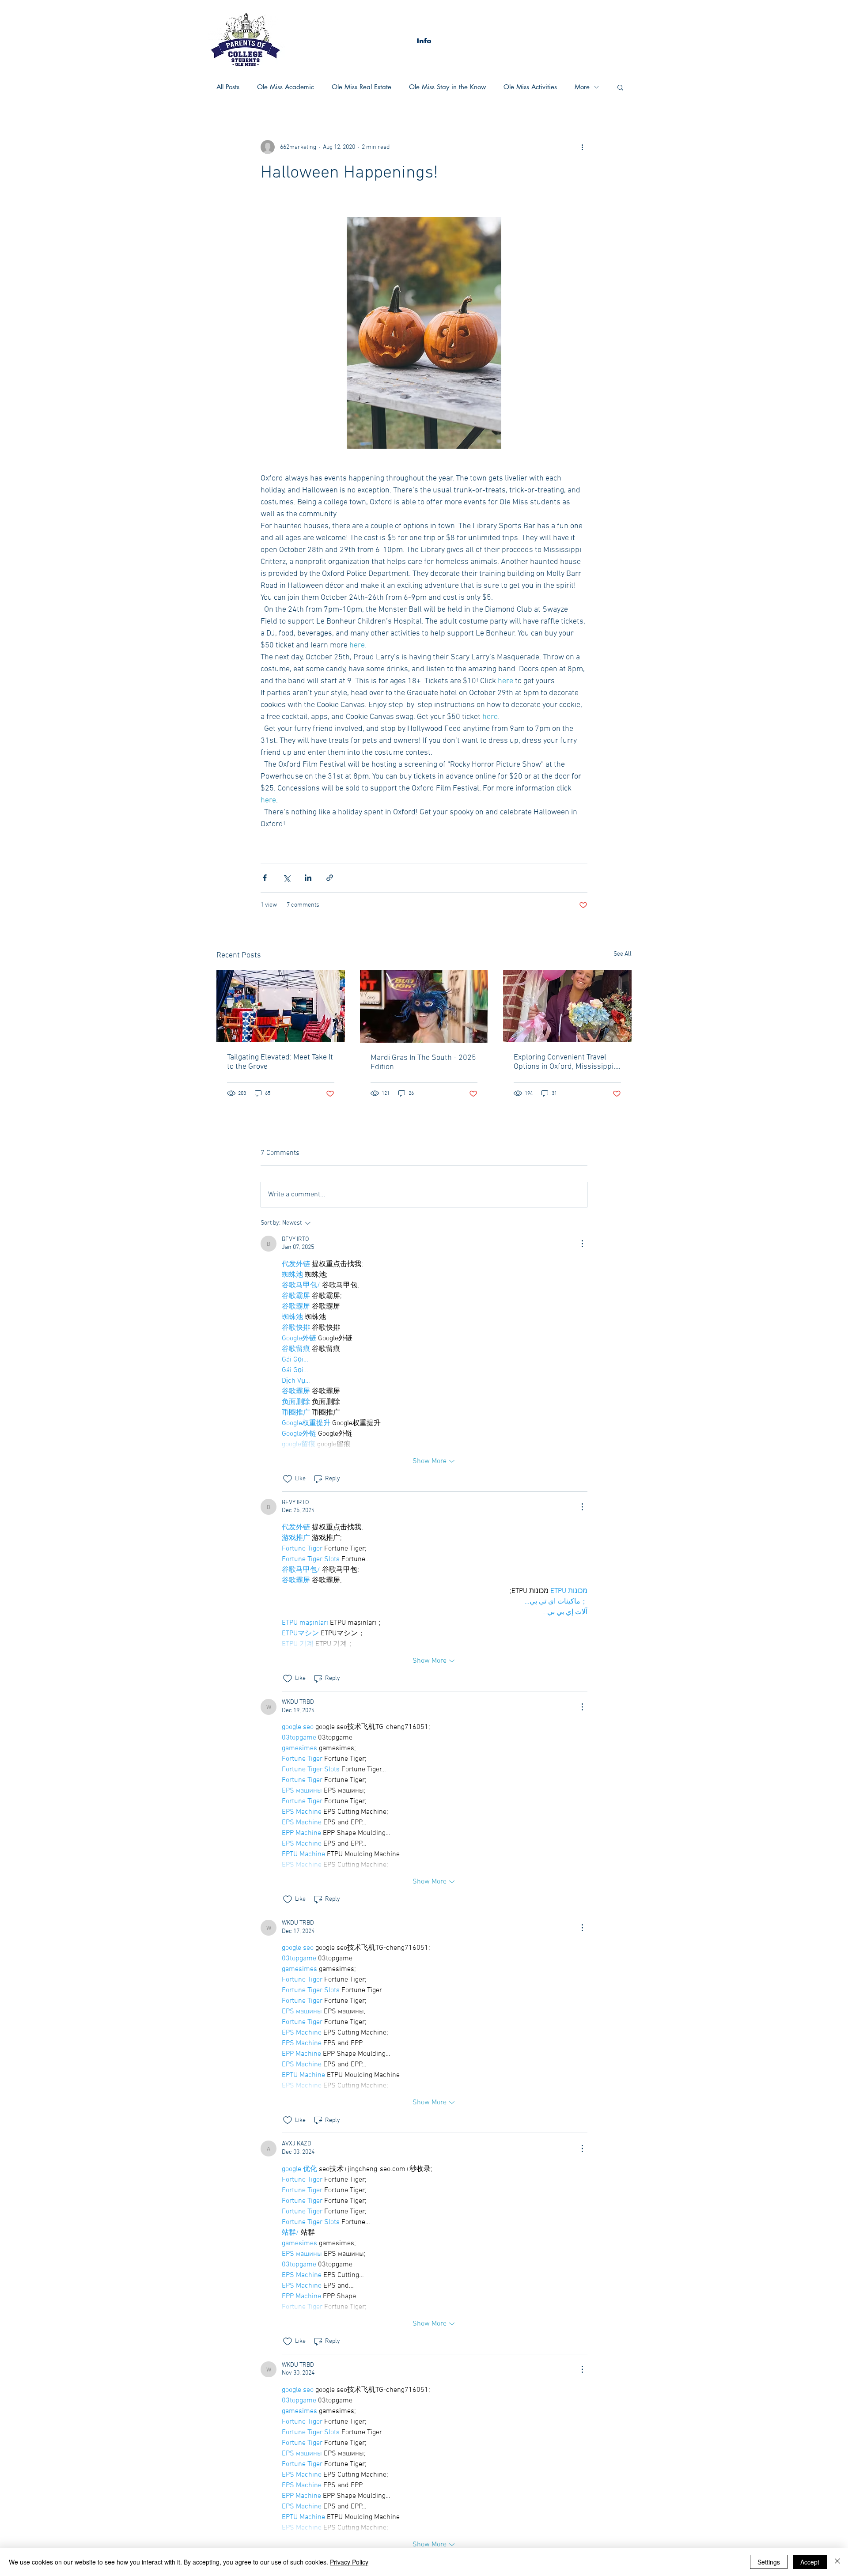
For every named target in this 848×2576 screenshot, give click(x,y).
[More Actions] (582, 1244)
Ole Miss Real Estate (362, 87)
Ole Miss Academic (286, 87)
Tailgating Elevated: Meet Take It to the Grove (280, 1062)
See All (623, 954)
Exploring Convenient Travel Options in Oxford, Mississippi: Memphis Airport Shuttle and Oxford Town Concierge (564, 1062)
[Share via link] (330, 878)
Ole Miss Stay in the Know (447, 87)
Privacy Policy (349, 2562)
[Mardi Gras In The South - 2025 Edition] (424, 1006)
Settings (769, 2562)
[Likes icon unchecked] (288, 1479)
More (582, 87)
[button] (424, 41)
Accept (810, 2562)
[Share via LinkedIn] (308, 878)
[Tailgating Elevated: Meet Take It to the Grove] (281, 1006)
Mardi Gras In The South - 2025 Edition (423, 1063)
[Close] (837, 2562)
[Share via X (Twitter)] (286, 878)
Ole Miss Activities (530, 87)
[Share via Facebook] (265, 878)
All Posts (228, 87)
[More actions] (582, 147)
